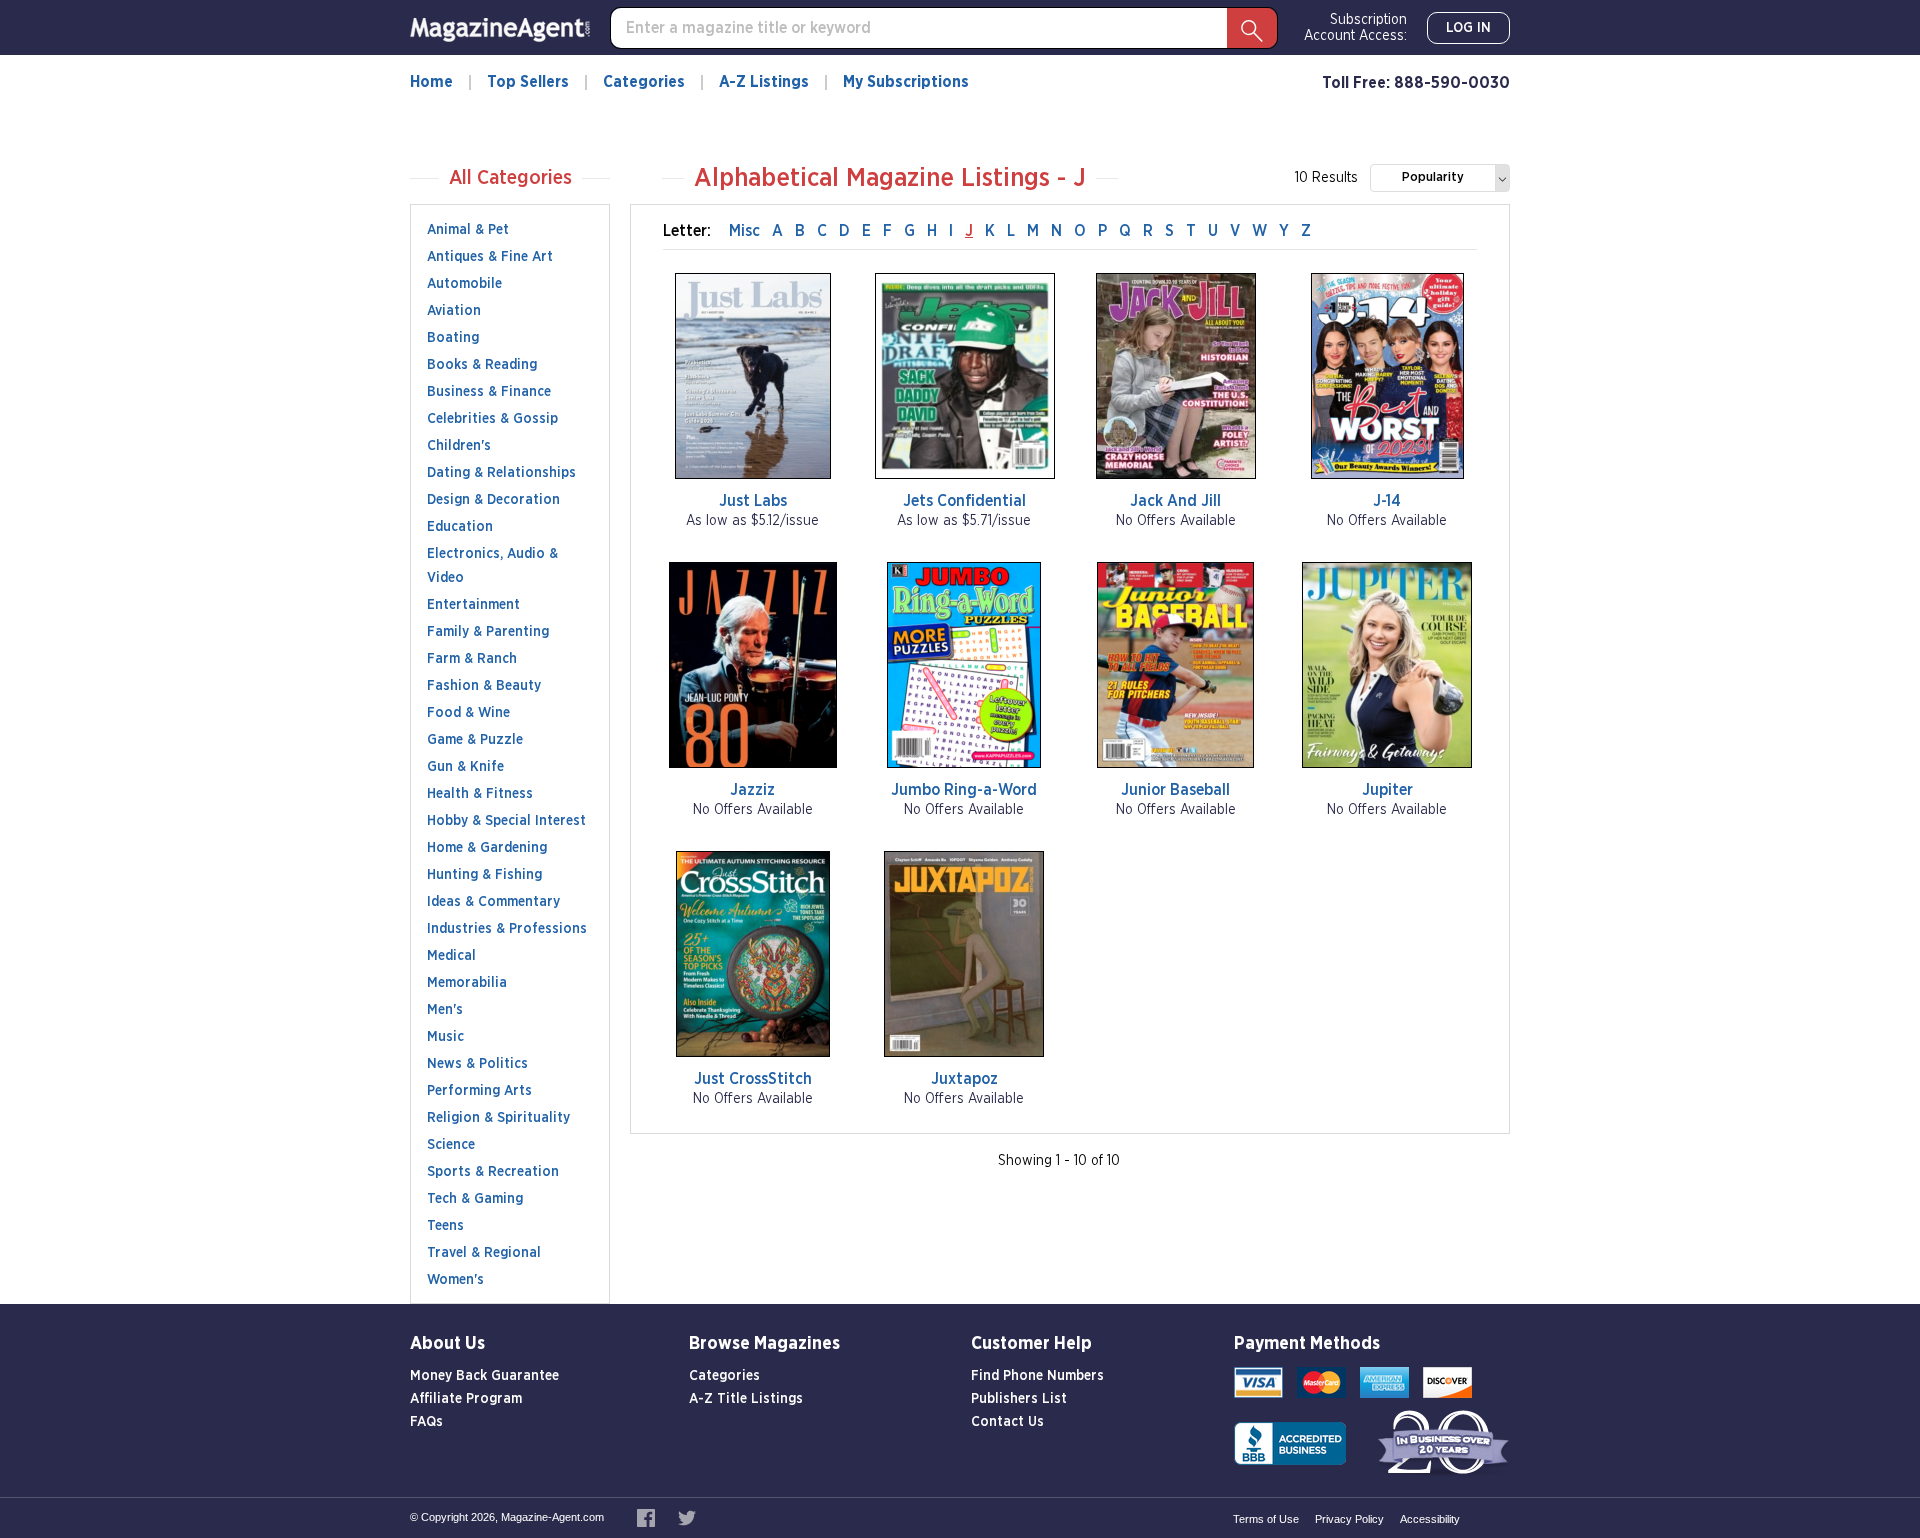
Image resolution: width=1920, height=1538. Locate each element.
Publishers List (1019, 1399)
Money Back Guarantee (484, 1376)
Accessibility (1430, 1519)
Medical (451, 956)
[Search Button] (1252, 28)
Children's (459, 446)
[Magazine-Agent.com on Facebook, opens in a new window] (647, 1517)
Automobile (464, 284)
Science (451, 1145)
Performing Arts (479, 1091)
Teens (445, 1226)
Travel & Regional (484, 1253)
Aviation (454, 311)
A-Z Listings (764, 82)
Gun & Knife (465, 767)
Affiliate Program (466, 1399)
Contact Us (1007, 1422)
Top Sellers (528, 82)
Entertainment (473, 605)
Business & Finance (489, 392)
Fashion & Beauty (484, 686)
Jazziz (752, 790)
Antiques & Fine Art (490, 257)
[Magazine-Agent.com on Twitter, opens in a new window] (687, 1517)
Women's (455, 1280)
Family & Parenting (488, 632)
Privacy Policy (1349, 1519)
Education (460, 527)
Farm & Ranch (472, 659)
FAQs (426, 1422)
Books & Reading (482, 365)
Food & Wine (468, 713)
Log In (1468, 28)
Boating (453, 338)
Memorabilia (467, 983)
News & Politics (477, 1064)
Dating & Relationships (501, 473)
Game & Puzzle (475, 740)
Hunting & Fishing (484, 875)
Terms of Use (1266, 1519)
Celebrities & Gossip (492, 419)
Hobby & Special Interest (506, 821)
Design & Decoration (493, 500)
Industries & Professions (507, 929)
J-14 (1387, 501)
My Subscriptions (906, 82)
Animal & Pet (468, 230)
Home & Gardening (487, 848)
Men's (445, 1010)
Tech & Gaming (475, 1199)
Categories (644, 82)
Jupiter (1387, 790)
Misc (744, 231)
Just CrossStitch (753, 1079)
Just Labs (753, 501)
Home (431, 82)
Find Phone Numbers (1037, 1376)
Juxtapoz (964, 1079)
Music (445, 1037)
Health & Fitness (480, 794)
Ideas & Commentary (493, 902)
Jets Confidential (964, 501)
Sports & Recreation (493, 1172)
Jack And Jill (1175, 501)
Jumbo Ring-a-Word (964, 790)
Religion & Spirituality (498, 1118)
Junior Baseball (1175, 790)
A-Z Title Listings (746, 1399)
